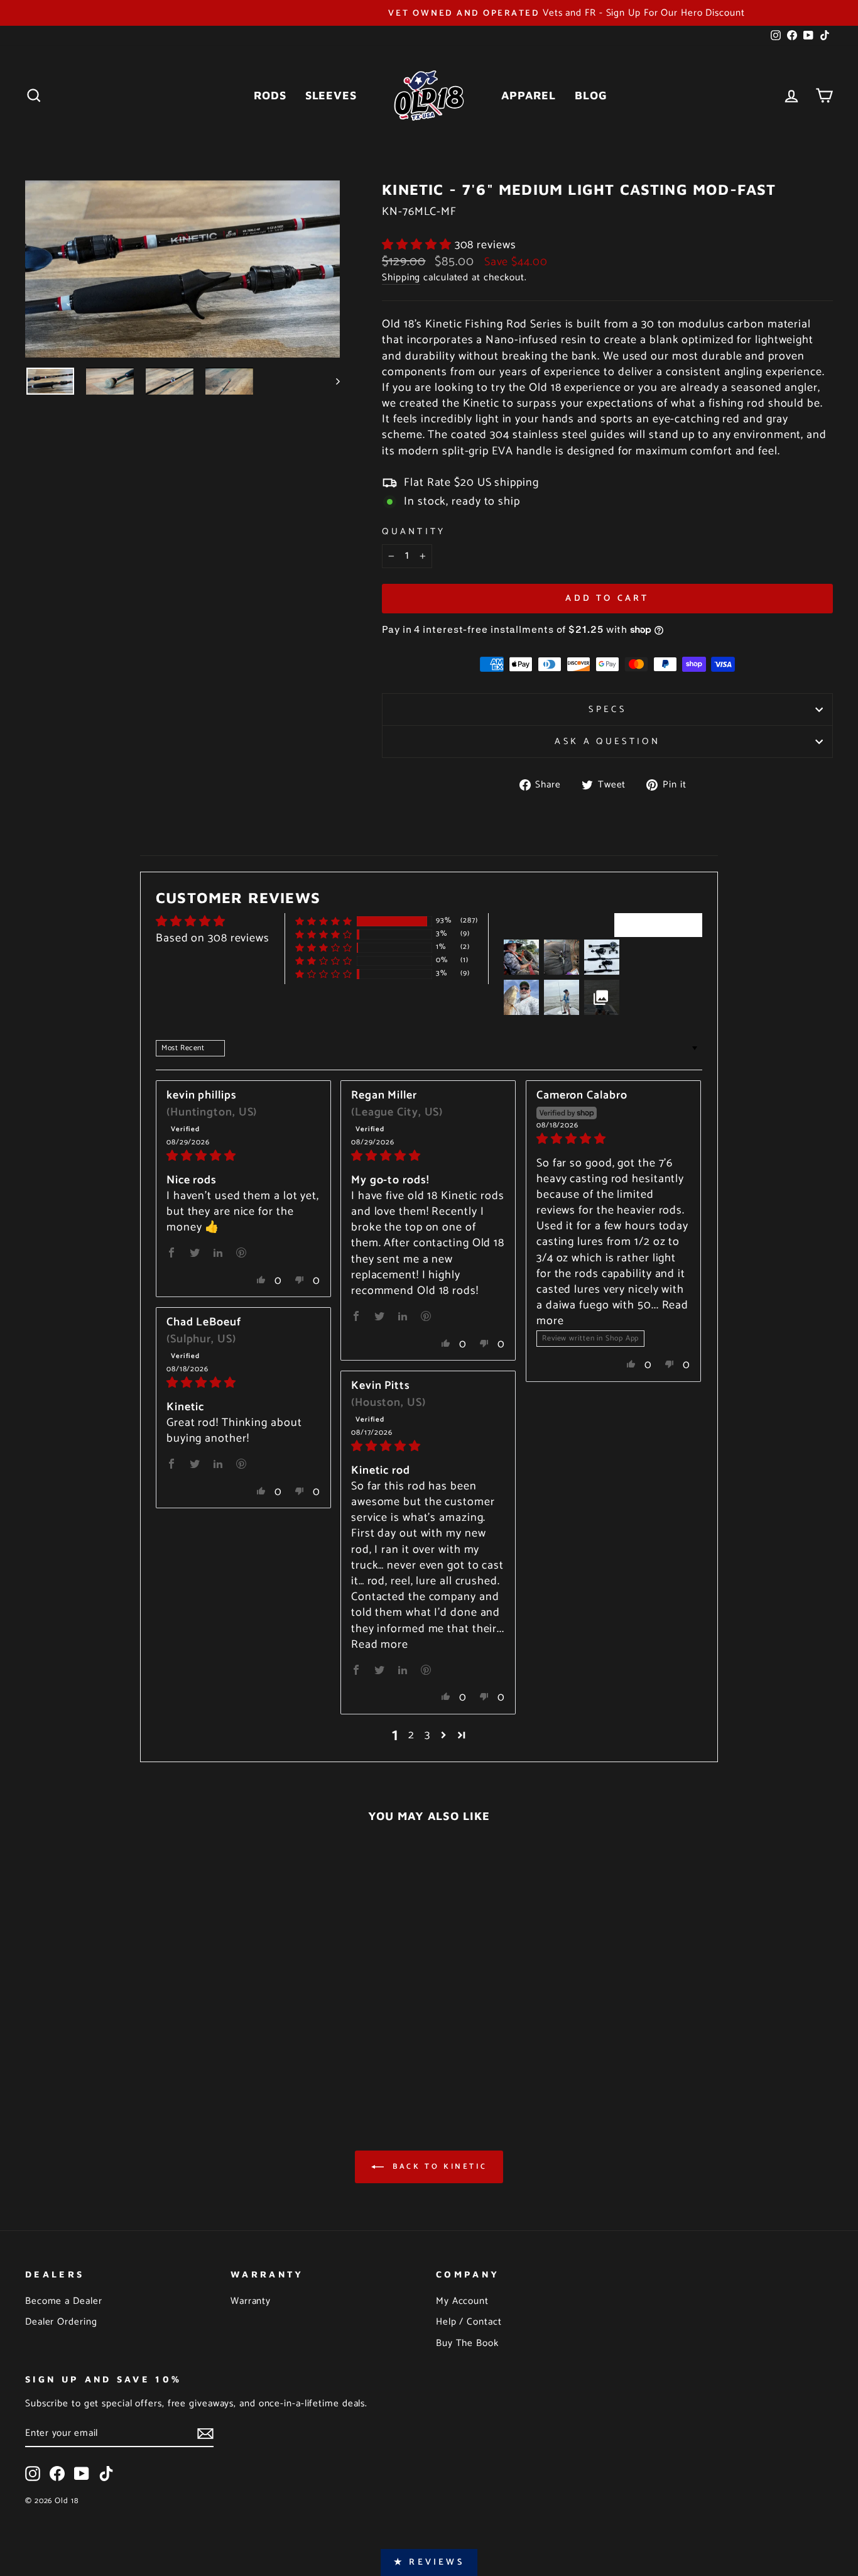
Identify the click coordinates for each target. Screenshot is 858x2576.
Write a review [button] (658, 924)
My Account (462, 2301)
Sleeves (331, 95)
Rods (270, 95)
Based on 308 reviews (213, 938)
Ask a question (607, 742)
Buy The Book (467, 2343)
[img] (243, 1156)
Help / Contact (469, 2322)
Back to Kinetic (438, 2167)
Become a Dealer (64, 2301)
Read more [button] (380, 1645)
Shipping (401, 278)
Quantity (414, 532)
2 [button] (411, 1735)
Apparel (529, 95)
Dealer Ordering (61, 2322)
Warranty (251, 2301)
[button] (418, 245)
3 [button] (427, 1735)
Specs (607, 710)
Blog (591, 95)
